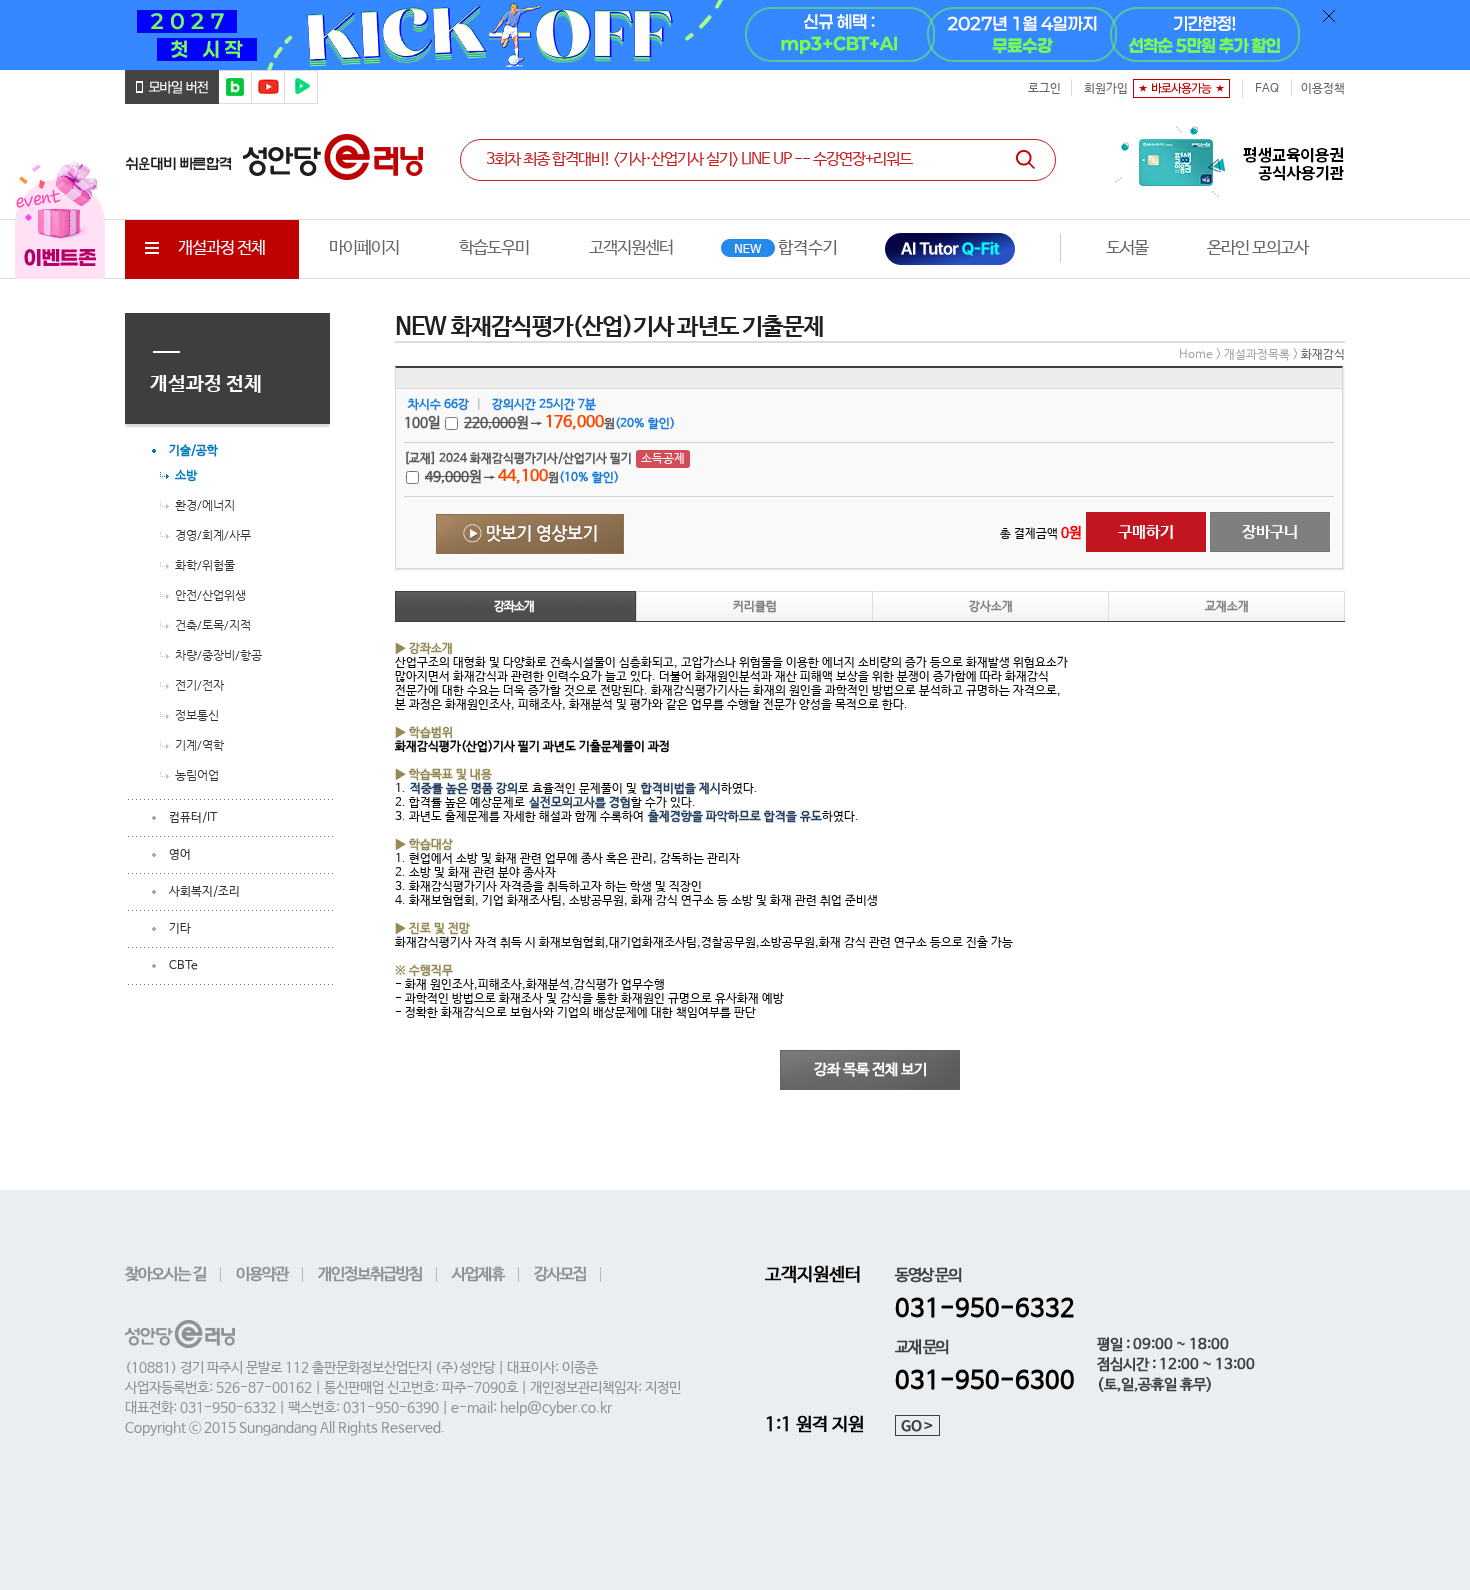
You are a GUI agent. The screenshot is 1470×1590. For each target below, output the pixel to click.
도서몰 (1127, 248)
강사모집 (560, 1274)
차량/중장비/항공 (218, 655)
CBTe (183, 966)
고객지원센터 (631, 248)
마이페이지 (364, 248)
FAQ (1267, 89)
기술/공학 (193, 451)
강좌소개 (514, 607)
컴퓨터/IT (193, 818)
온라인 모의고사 (1257, 248)
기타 (180, 929)
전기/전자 (199, 685)
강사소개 (991, 607)
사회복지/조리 (204, 892)
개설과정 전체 (221, 248)
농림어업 (197, 775)
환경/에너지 (205, 505)
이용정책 (1323, 89)
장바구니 (1270, 532)
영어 (180, 855)
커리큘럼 (755, 607)
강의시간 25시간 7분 (544, 405)
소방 (186, 475)
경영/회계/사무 (213, 535)
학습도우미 (494, 248)
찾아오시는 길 (165, 1274)
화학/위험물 (205, 565)
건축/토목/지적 (213, 625)
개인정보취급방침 (370, 1274)
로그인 (1044, 89)
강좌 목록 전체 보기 (870, 1069)
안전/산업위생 (210, 595)
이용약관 (262, 1274)
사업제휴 (478, 1274)
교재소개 (1227, 607)
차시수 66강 (438, 405)
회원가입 (1106, 89)
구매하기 (1146, 532)
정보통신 (197, 715)
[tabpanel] (735, 35)
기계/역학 (199, 745)
